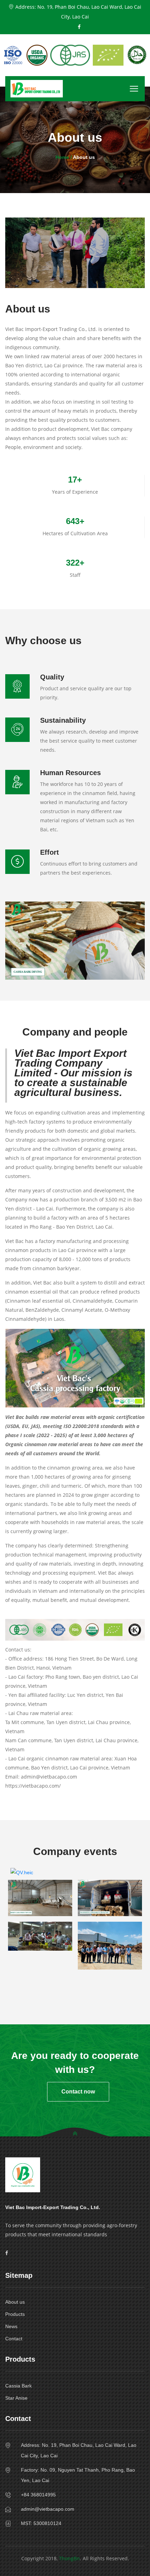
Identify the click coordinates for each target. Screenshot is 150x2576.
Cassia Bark (18, 2386)
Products (15, 2314)
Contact (14, 2339)
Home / (64, 157)
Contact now (78, 2092)
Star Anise (16, 2398)
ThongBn (69, 2558)
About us (15, 2302)
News (11, 2326)
